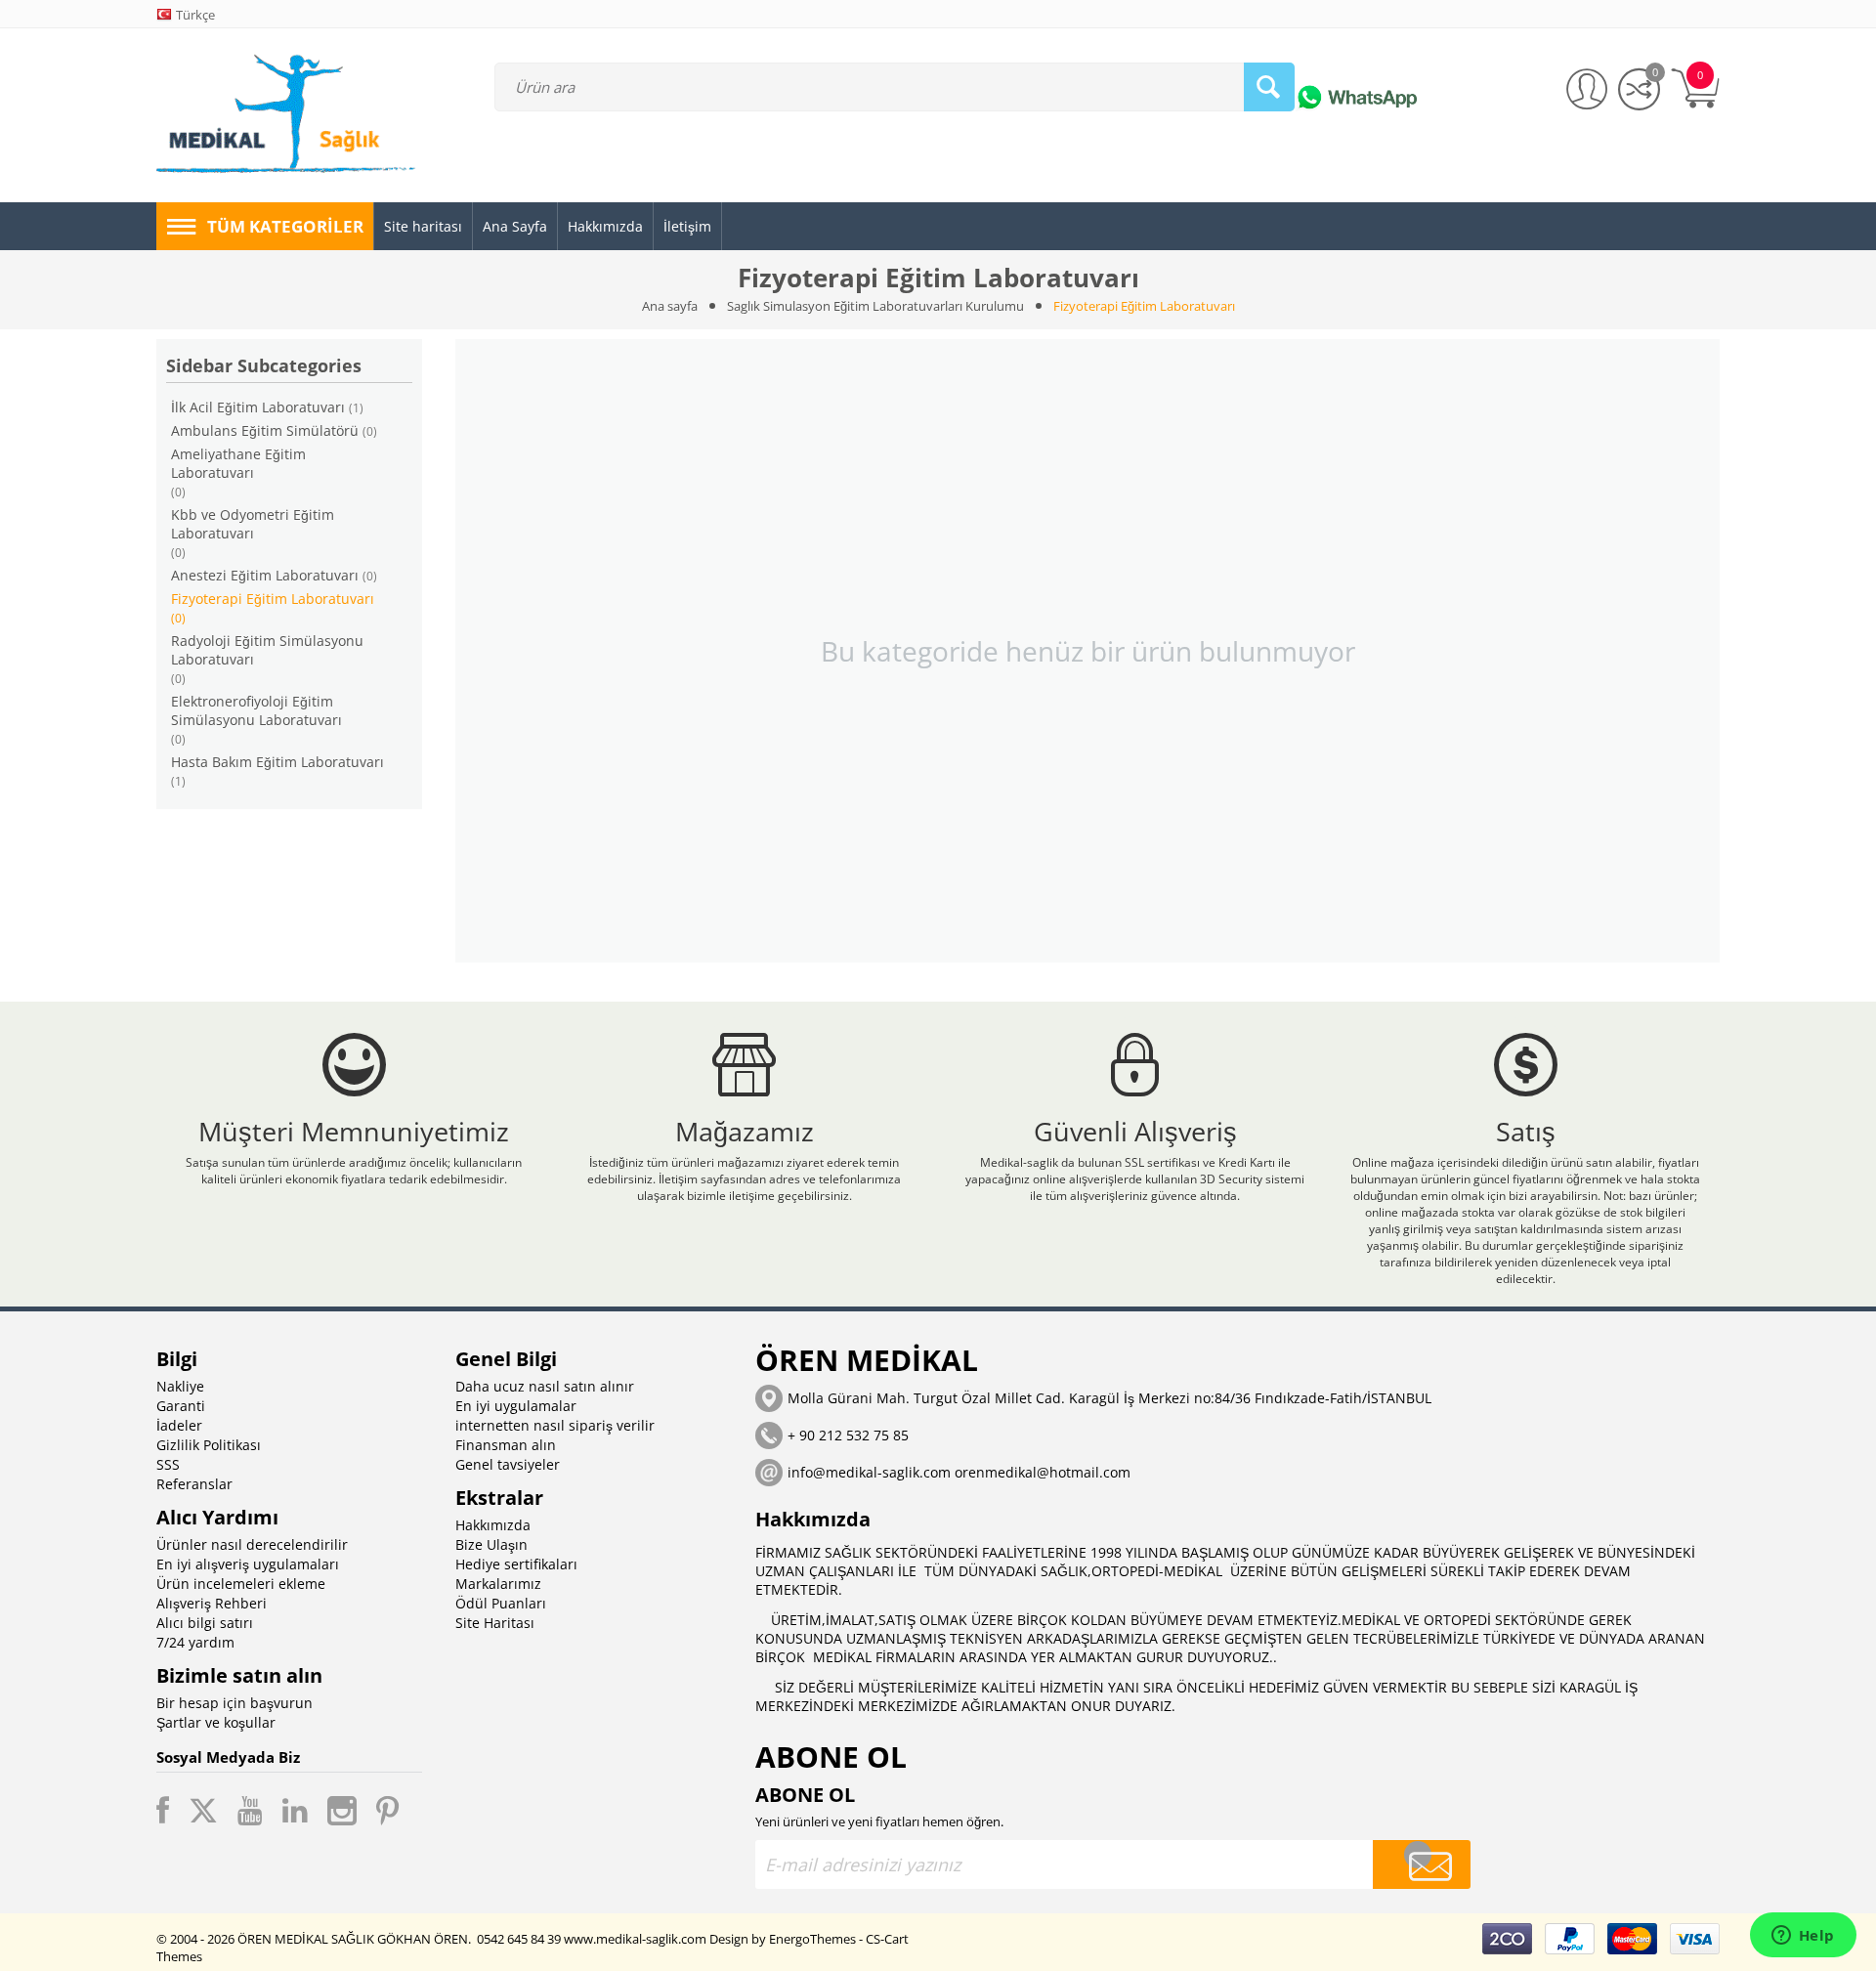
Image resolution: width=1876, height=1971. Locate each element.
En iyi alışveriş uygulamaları (248, 1564)
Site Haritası (495, 1623)
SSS (168, 1464)
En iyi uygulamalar (516, 1406)
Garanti (181, 1406)
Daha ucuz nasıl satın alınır (545, 1386)
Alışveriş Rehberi (212, 1603)
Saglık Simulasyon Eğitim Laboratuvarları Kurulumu (875, 306)
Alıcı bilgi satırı (205, 1623)
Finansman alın (506, 1445)
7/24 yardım (195, 1642)
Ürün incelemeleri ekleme (241, 1584)
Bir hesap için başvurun (234, 1703)
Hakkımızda (493, 1525)
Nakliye (180, 1386)
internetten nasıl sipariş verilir (555, 1425)
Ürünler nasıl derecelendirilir (252, 1544)
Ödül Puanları (501, 1603)
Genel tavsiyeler (508, 1464)
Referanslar (194, 1484)
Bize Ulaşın (491, 1544)
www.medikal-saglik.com (635, 1939)
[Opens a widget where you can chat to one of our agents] (1803, 1937)
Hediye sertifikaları (516, 1564)
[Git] (1422, 1864)
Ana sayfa (670, 306)
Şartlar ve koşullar (216, 1722)
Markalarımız (498, 1584)
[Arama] (1269, 87)
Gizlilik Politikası (209, 1445)
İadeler (179, 1425)
